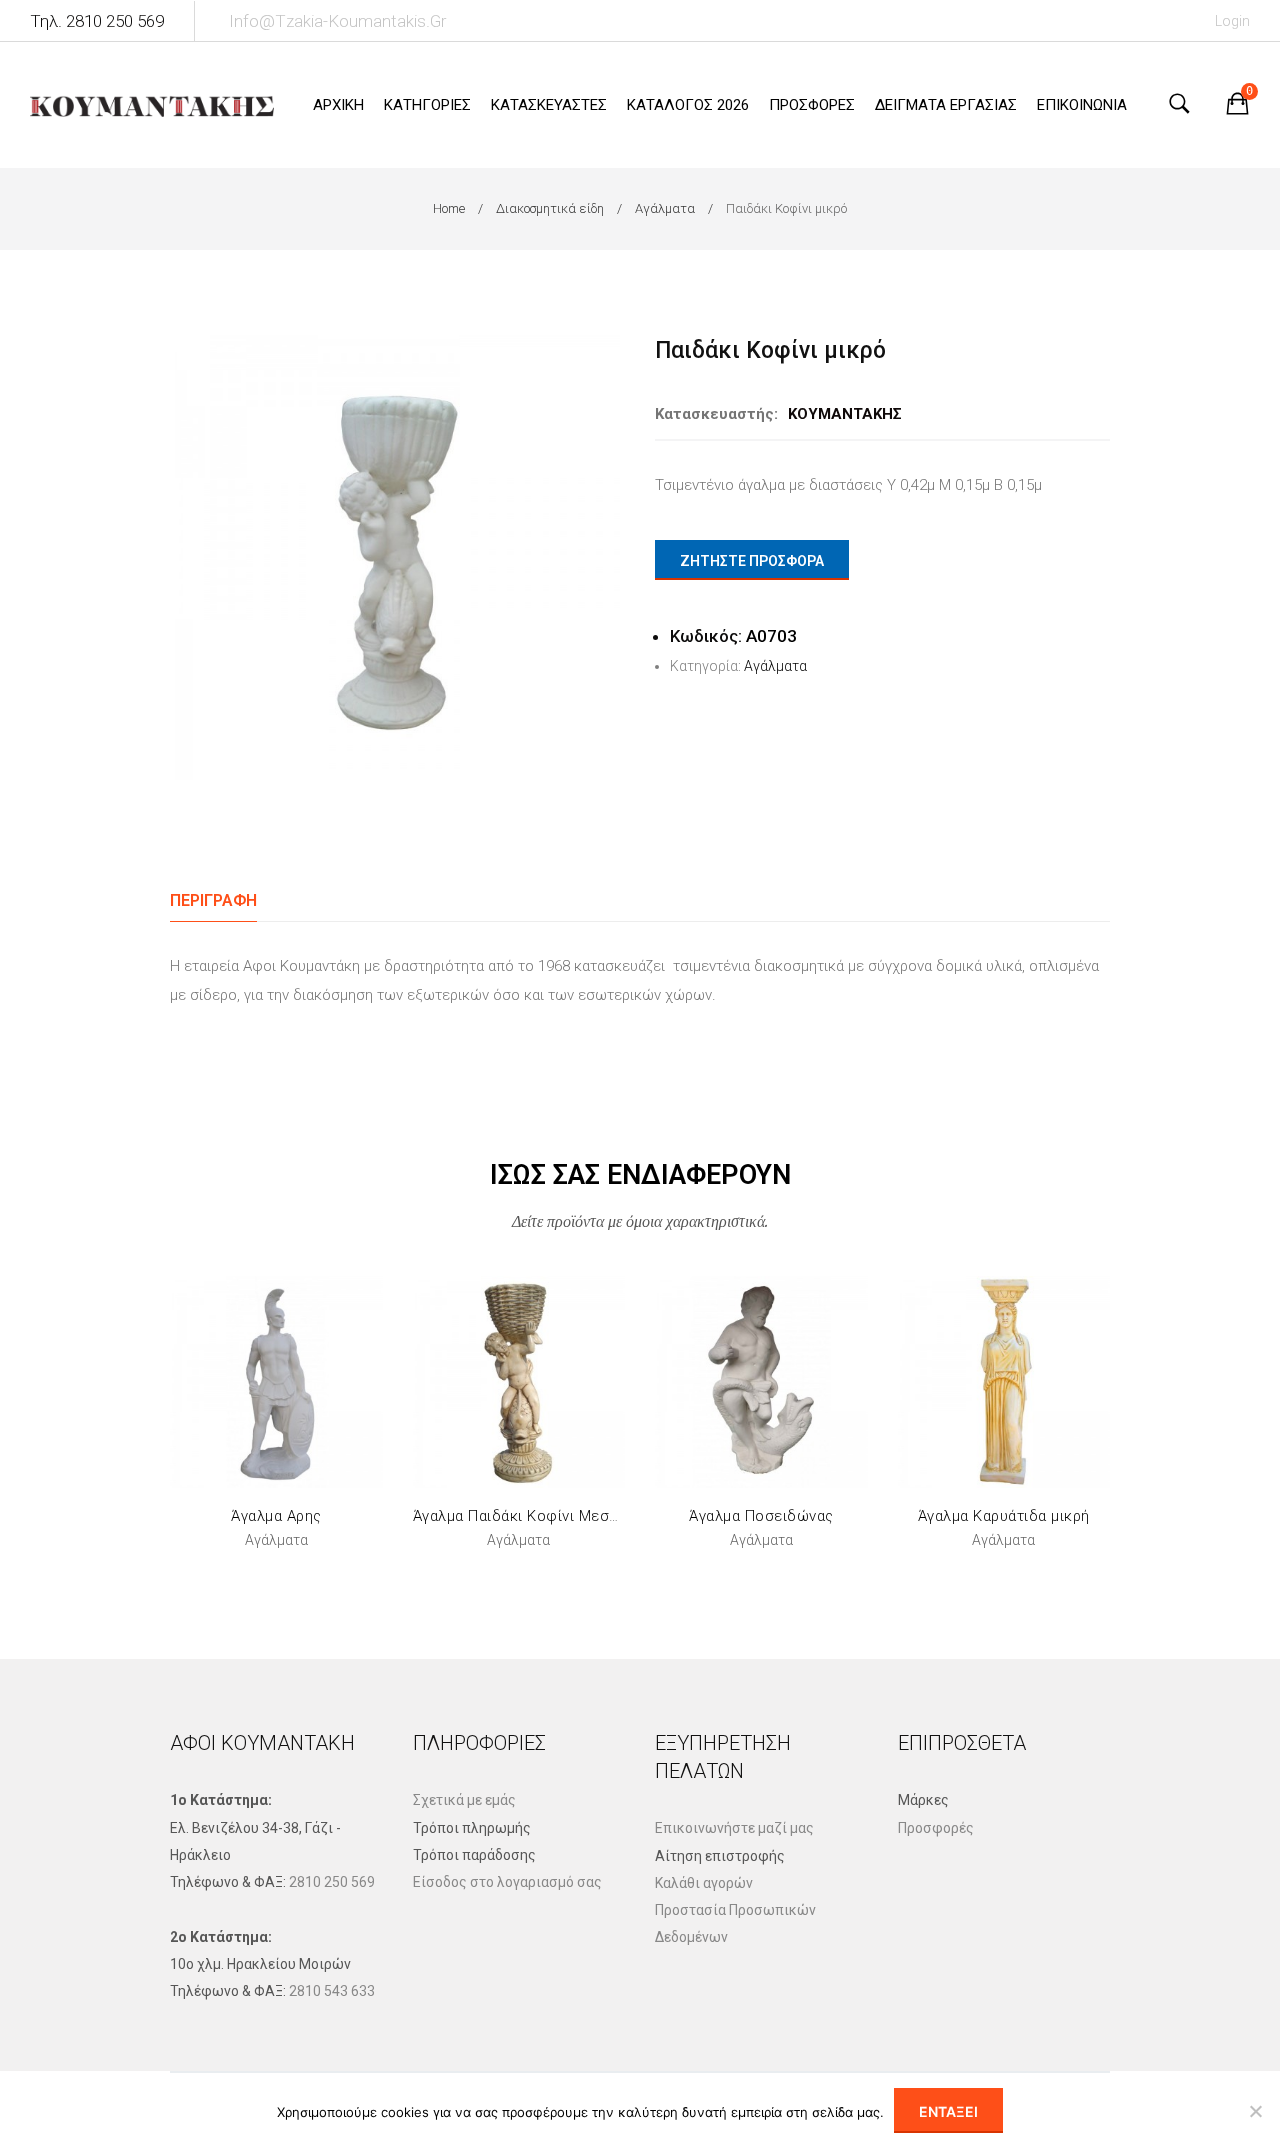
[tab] (213, 900)
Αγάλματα (665, 208)
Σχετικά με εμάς (464, 1800)
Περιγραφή (213, 900)
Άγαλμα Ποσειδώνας (761, 1516)
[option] (397, 557)
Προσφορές (936, 1828)
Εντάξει (948, 2111)
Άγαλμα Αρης (276, 1516)
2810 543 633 (332, 1991)
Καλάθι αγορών (704, 1883)
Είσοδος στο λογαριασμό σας (507, 1882)
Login (1232, 21)
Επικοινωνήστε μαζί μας (734, 1828)
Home (449, 208)
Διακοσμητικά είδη (550, 208)
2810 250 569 (332, 1882)
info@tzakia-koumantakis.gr (337, 21)
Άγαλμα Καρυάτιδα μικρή (1004, 1516)
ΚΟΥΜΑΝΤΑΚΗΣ (845, 414)
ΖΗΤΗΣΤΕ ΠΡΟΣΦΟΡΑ (752, 561)
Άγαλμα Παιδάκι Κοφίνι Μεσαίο (522, 1516)
